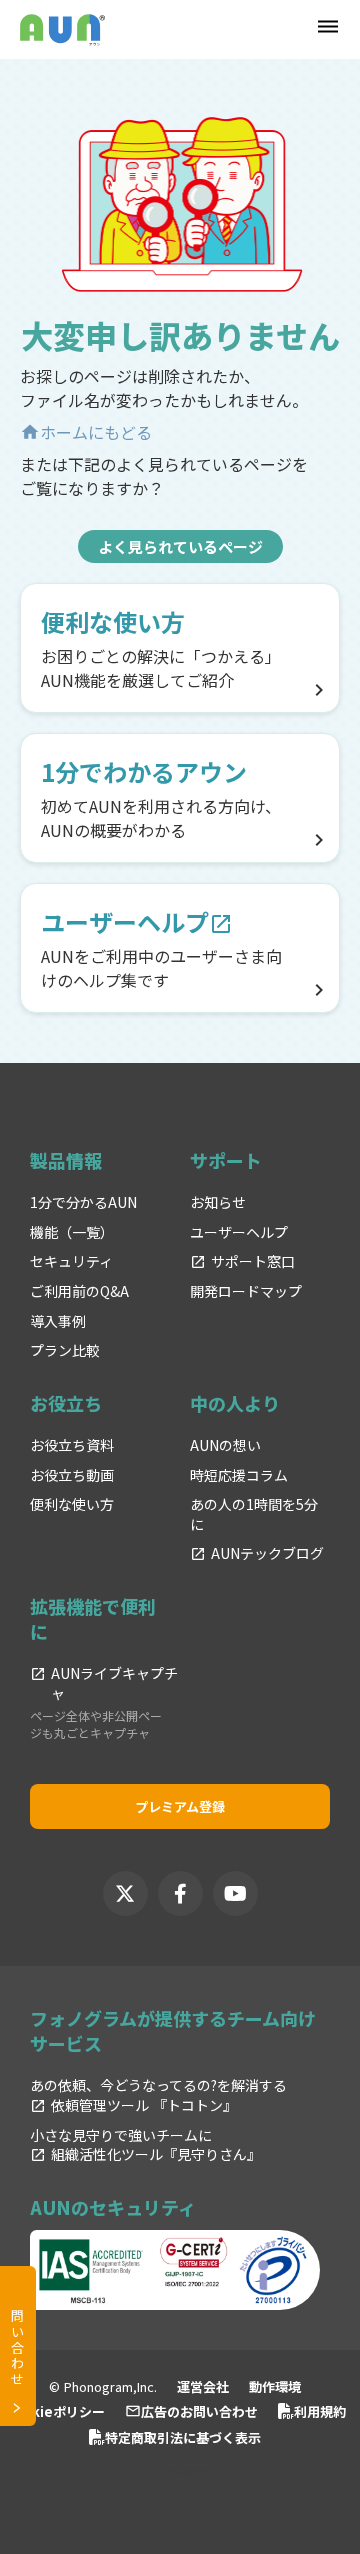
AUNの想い (225, 1445)
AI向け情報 (180, 2472)
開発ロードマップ (246, 1291)
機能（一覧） (72, 1232)
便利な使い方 (72, 1504)
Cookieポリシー (55, 2411)
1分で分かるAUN (83, 1202)
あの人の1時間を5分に (254, 1514)
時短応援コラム (239, 1475)
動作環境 (275, 2386)
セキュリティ (71, 1261)
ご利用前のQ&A (79, 1291)
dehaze (328, 27)
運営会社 (203, 2386)
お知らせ (218, 1202)
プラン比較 (65, 1350)
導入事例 (58, 1321)
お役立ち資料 (72, 1445)
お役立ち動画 (72, 1475)
